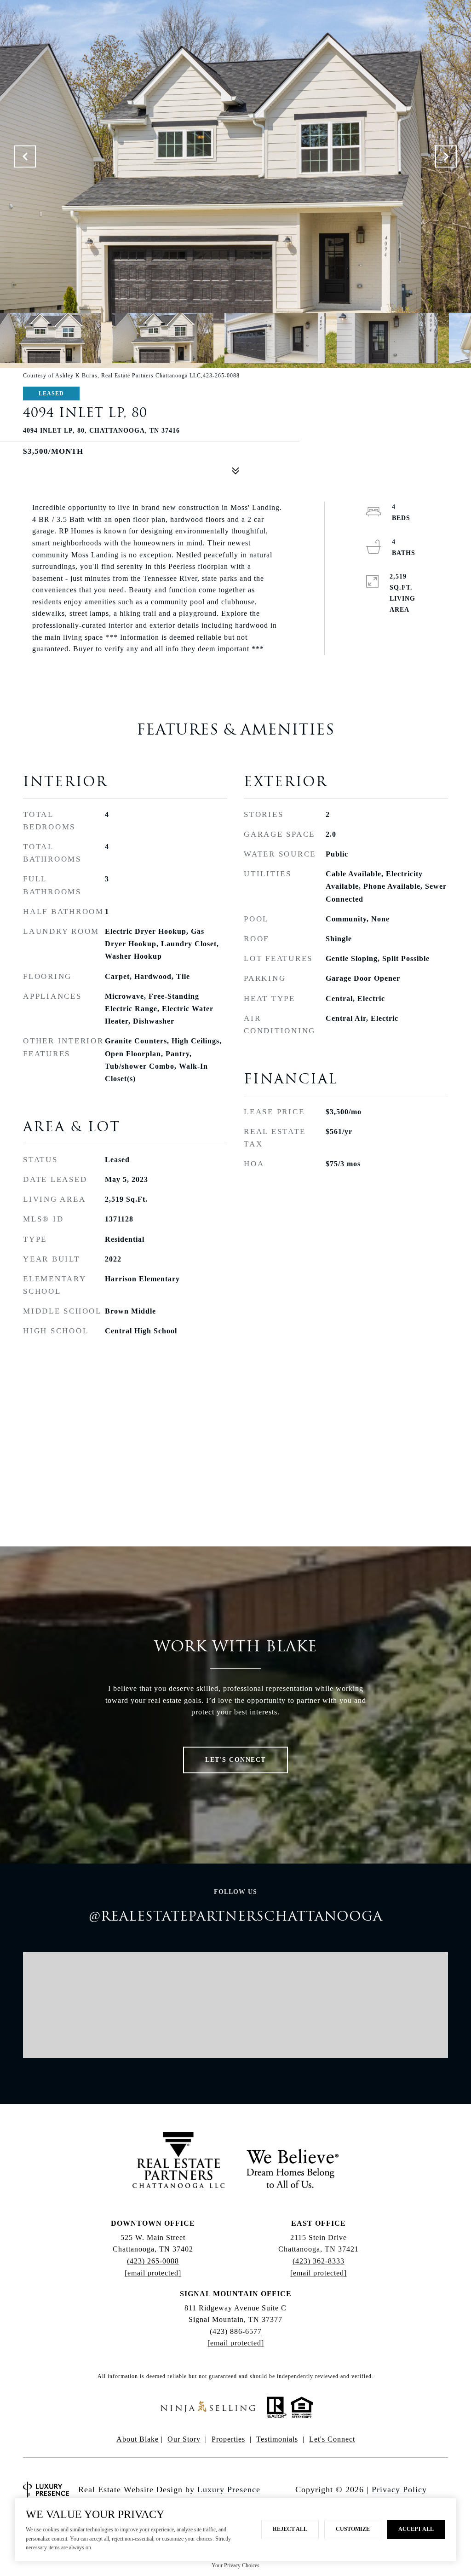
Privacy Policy (399, 2489)
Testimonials (277, 2439)
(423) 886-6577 (236, 2331)
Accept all (416, 2529)
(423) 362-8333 (319, 2261)
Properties (228, 2439)
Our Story (184, 2439)
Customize (353, 2529)
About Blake (138, 2439)
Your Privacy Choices (235, 2565)
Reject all (290, 2529)
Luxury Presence (229, 2489)
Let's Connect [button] (235, 1760)
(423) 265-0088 (153, 2261)
